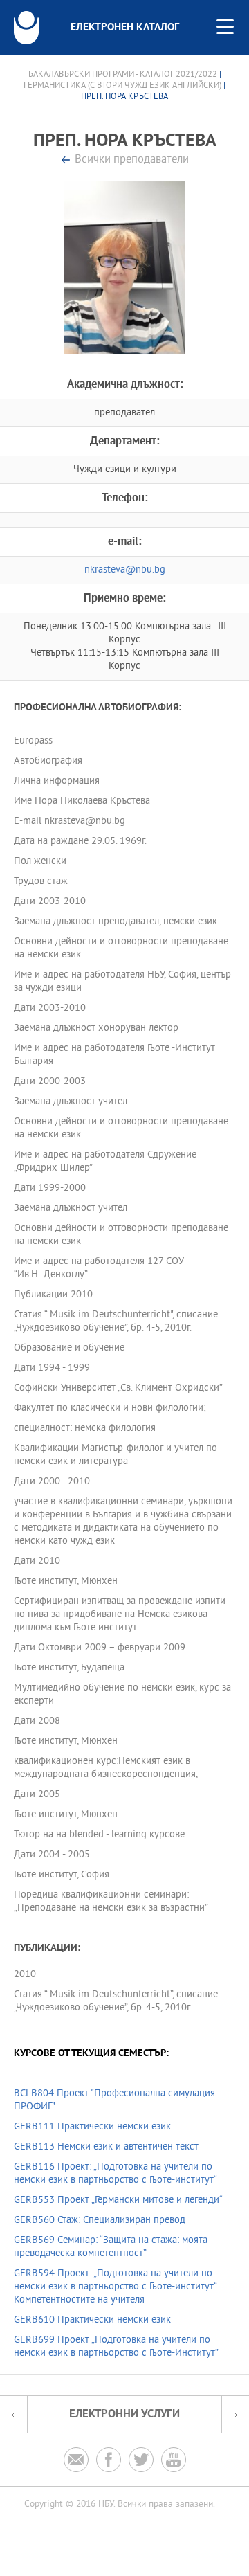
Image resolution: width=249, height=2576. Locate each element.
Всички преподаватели (132, 160)
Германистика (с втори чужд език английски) (122, 86)
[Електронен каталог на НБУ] (26, 28)
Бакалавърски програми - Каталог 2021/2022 (123, 75)
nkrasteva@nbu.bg (125, 570)
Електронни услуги (124, 2414)
